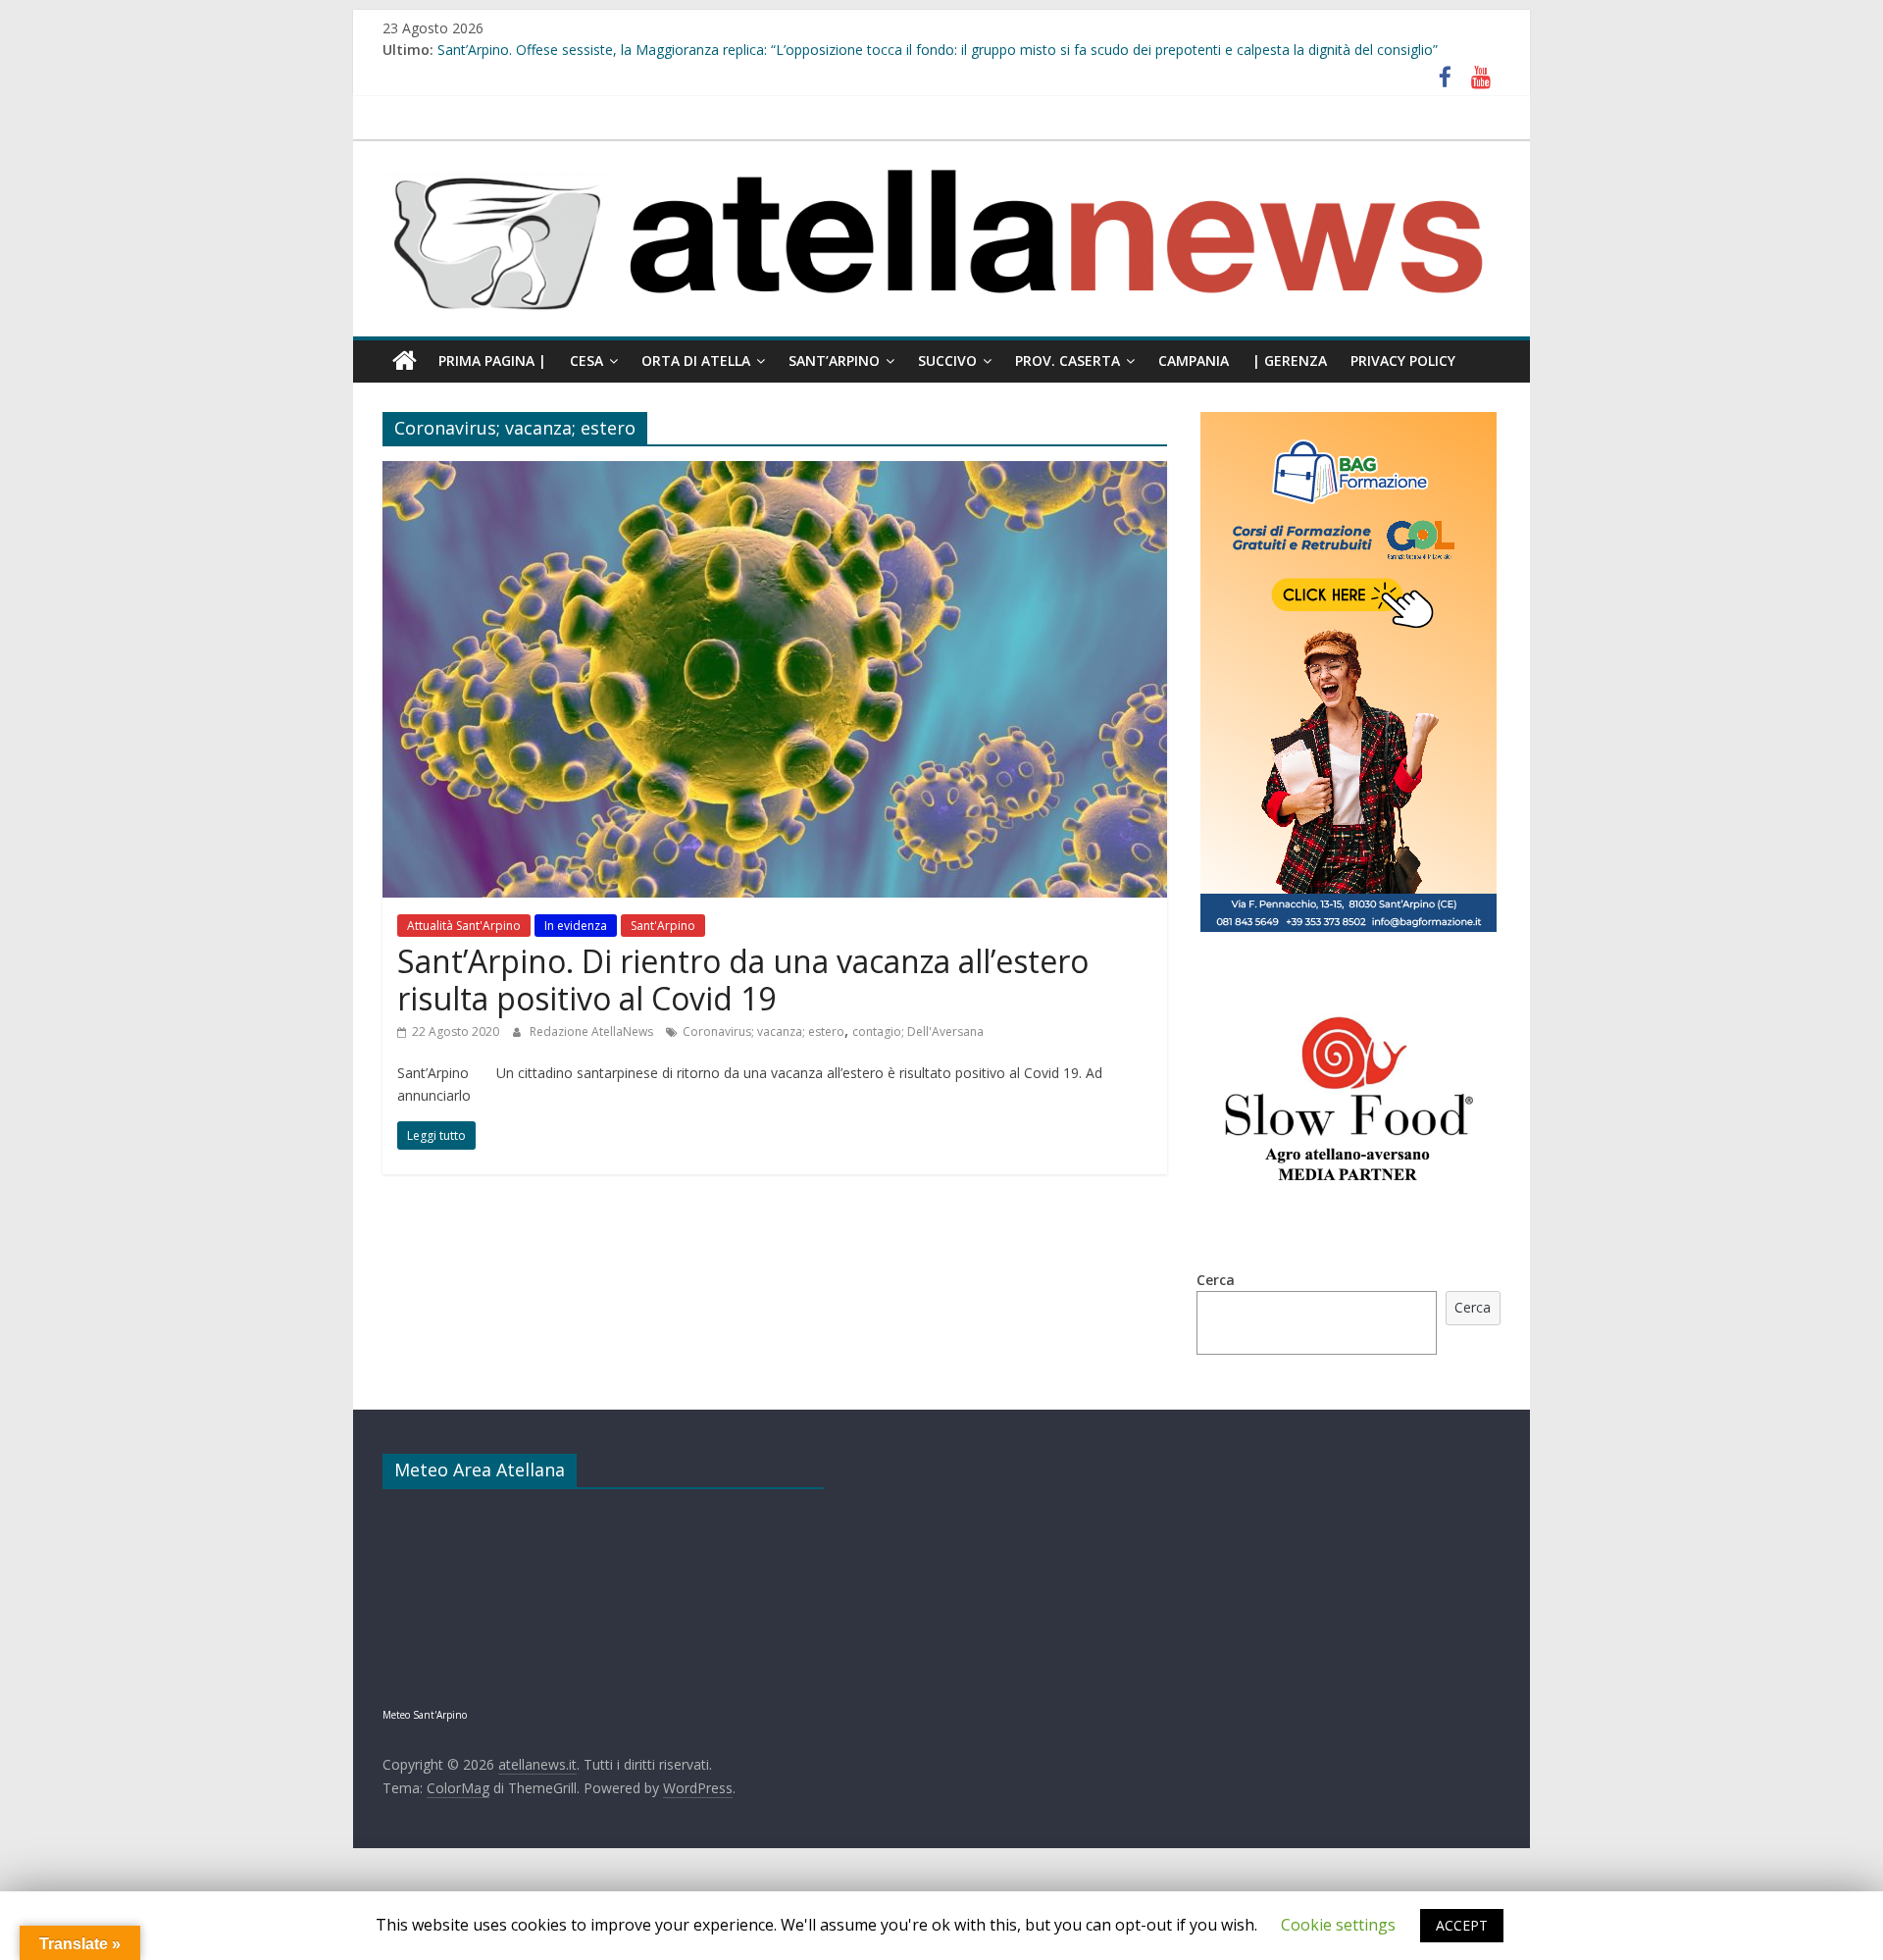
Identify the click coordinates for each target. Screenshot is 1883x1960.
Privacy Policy (1403, 361)
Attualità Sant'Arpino (464, 926)
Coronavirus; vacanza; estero (763, 1032)
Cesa (586, 361)
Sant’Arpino (834, 361)
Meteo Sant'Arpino (425, 1715)
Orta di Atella (696, 361)
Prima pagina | (492, 361)
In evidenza (576, 926)
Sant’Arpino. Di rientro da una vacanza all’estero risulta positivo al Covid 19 (743, 980)
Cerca (1216, 1280)
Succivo (947, 361)
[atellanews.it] (941, 151)
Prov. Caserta (1068, 361)
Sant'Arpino (663, 926)
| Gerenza (1290, 361)
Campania (1194, 361)
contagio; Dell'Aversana (918, 1032)
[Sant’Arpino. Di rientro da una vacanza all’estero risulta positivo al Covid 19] (775, 473)
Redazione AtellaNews (593, 1032)
